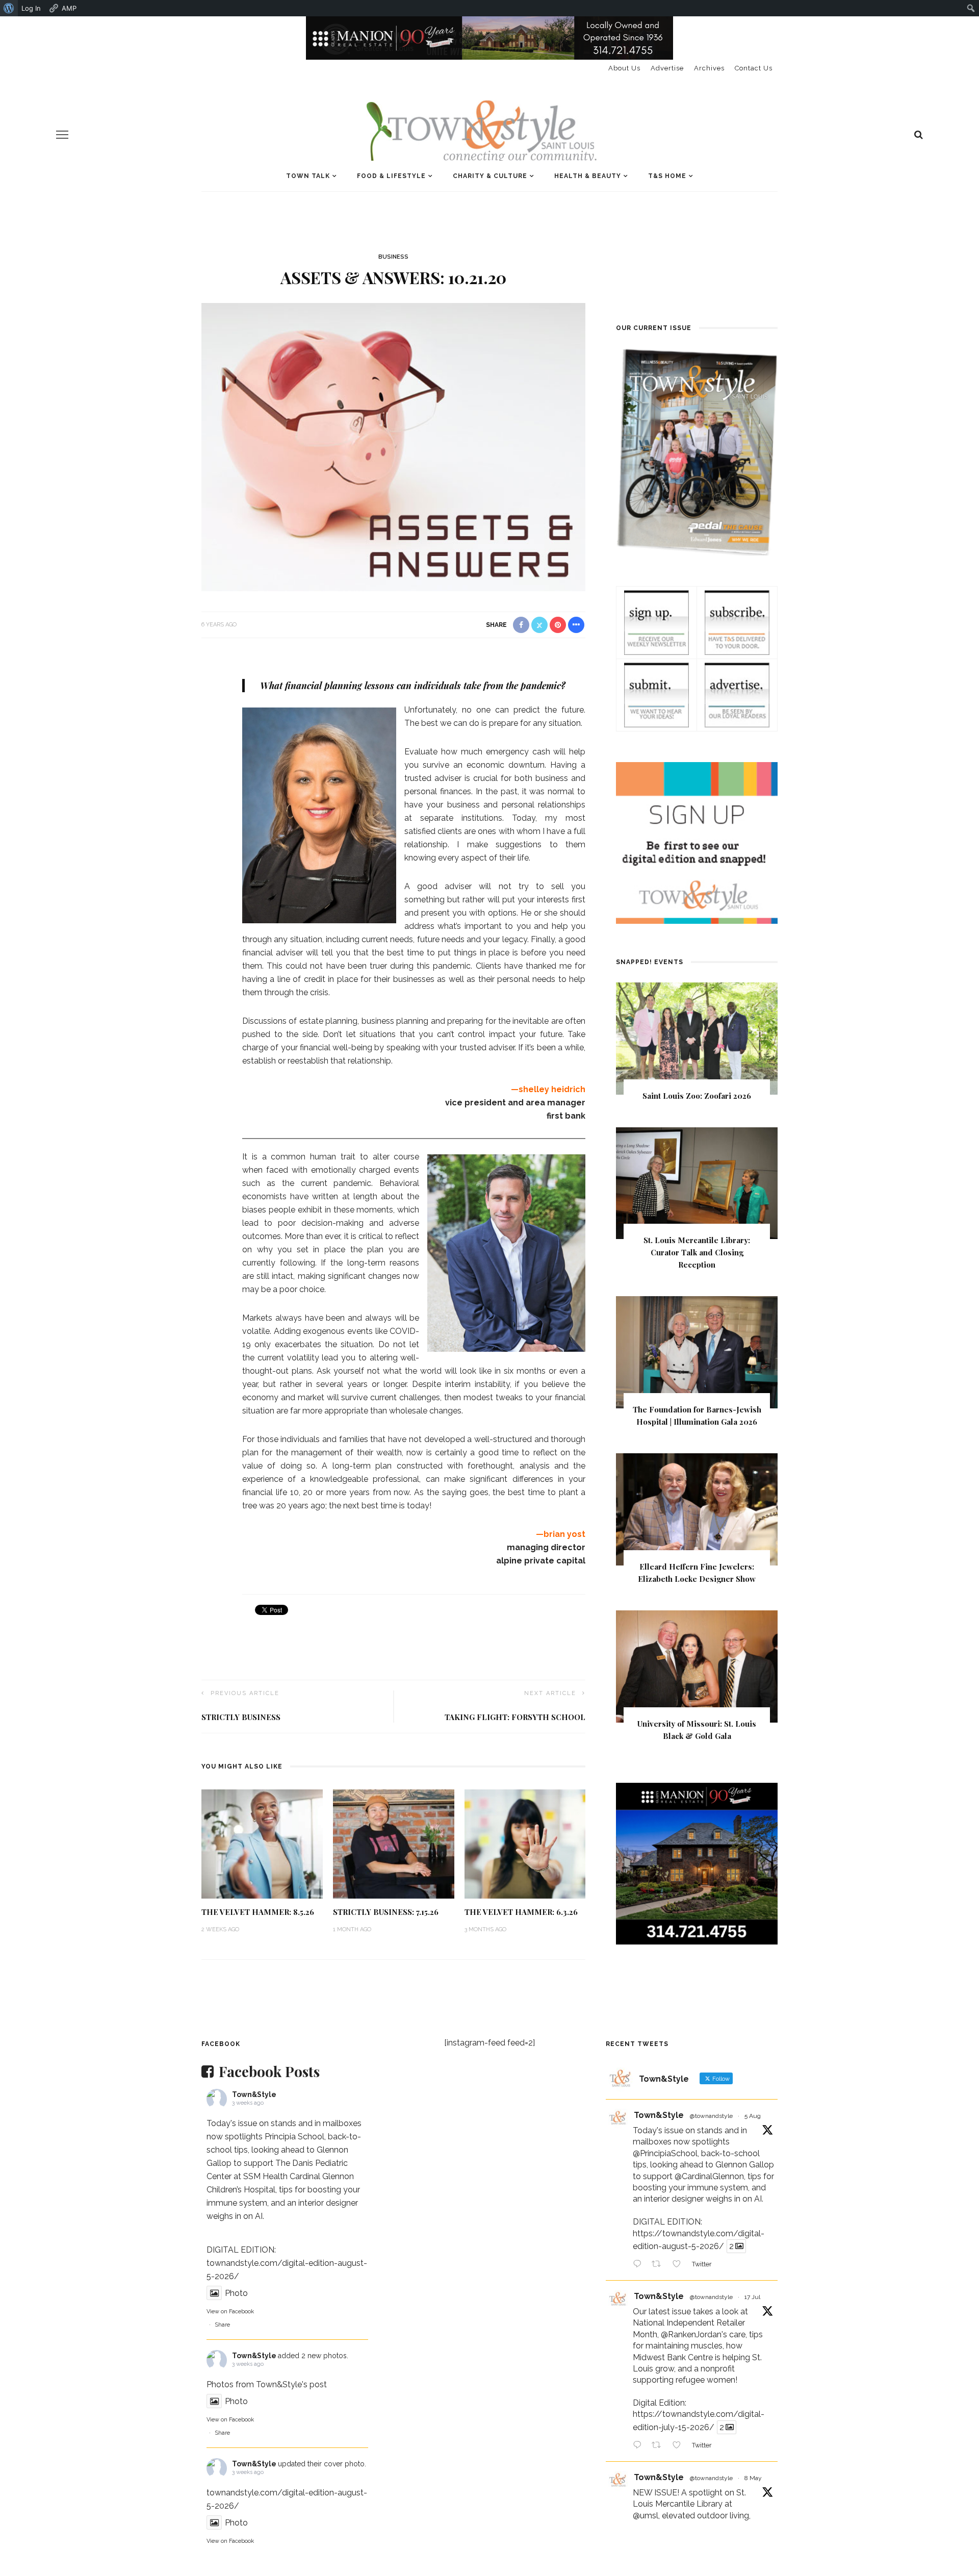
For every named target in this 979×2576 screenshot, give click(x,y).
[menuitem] (9, 8)
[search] (919, 135)
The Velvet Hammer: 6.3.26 (521, 1912)
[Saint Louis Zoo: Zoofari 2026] (697, 1038)
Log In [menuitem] (31, 8)
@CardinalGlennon (709, 2176)
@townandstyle (711, 2116)
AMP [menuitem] (69, 8)
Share (222, 2325)
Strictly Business (241, 1717)
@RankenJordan (691, 2334)
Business (393, 257)
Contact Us (754, 68)
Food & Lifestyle (391, 176)
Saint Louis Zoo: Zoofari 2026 (697, 1096)
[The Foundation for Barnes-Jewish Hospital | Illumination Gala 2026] (697, 1352)
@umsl (646, 2516)
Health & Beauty (588, 176)
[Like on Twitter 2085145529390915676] (680, 2265)
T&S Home (667, 176)
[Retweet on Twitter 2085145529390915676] (659, 2265)
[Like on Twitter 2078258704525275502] (680, 2446)
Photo (236, 2293)
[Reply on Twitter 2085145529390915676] (640, 2265)
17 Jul (752, 2297)
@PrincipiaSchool (665, 2153)
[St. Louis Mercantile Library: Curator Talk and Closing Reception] (697, 1183)
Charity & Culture (490, 176)
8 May (753, 2478)
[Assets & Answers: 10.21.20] (393, 446)
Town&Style (254, 2094)
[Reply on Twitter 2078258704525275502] (640, 2446)
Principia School (294, 2137)
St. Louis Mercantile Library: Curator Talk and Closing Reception (697, 1252)
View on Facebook (230, 2312)
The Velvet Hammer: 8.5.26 (258, 1912)
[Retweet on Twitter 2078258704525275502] (659, 2446)
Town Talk (308, 176)
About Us (624, 68)
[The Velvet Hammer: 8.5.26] (262, 1843)
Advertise (667, 68)
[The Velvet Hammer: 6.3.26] (525, 1843)
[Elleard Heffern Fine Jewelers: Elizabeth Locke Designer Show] (697, 1509)
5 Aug (753, 2116)
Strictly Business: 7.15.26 (386, 1912)
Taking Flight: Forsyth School (515, 1717)
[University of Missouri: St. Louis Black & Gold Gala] (697, 1666)
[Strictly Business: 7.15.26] (394, 1843)
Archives (709, 68)
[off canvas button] (62, 135)
